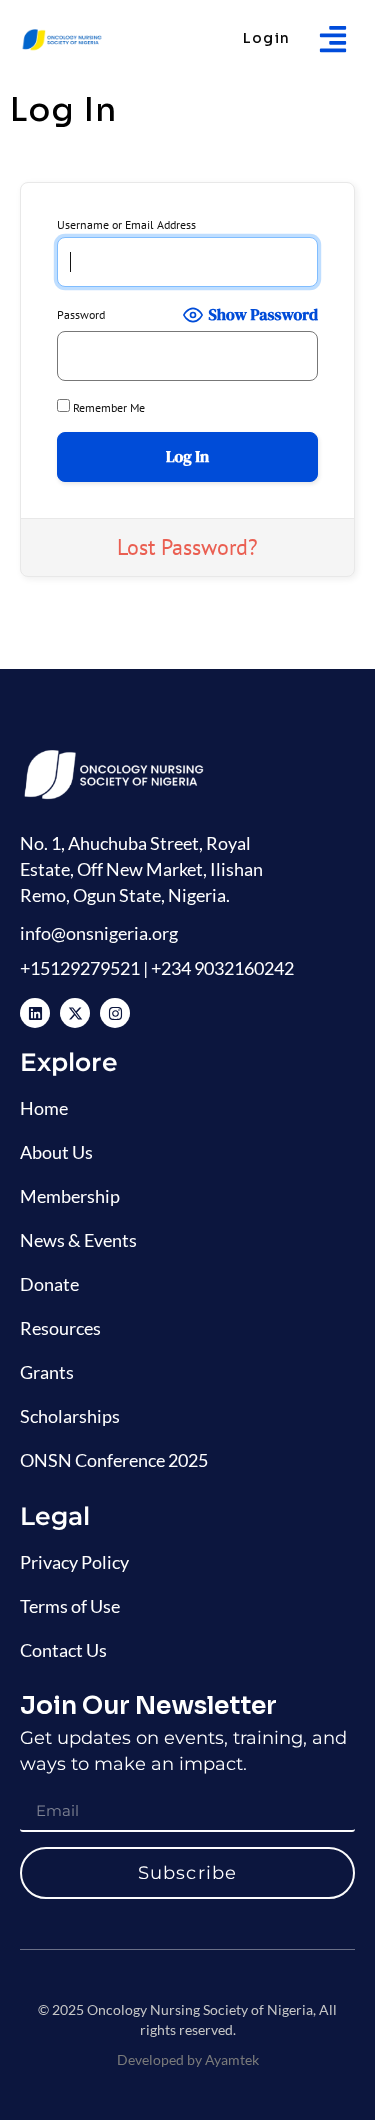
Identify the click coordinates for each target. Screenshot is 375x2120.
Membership (70, 1196)
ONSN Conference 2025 (114, 1460)
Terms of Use (70, 1606)
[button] (332, 38)
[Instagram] (115, 1013)
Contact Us (63, 1650)
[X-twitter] (75, 1013)
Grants (47, 1372)
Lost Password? (187, 547)
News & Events (78, 1240)
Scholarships (70, 1416)
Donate (49, 1284)
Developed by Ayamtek (188, 2059)
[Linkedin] (35, 1013)
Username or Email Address (126, 225)
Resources (60, 1328)
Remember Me (107, 407)
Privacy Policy (74, 1562)
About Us (56, 1152)
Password (81, 315)
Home (44, 1108)
